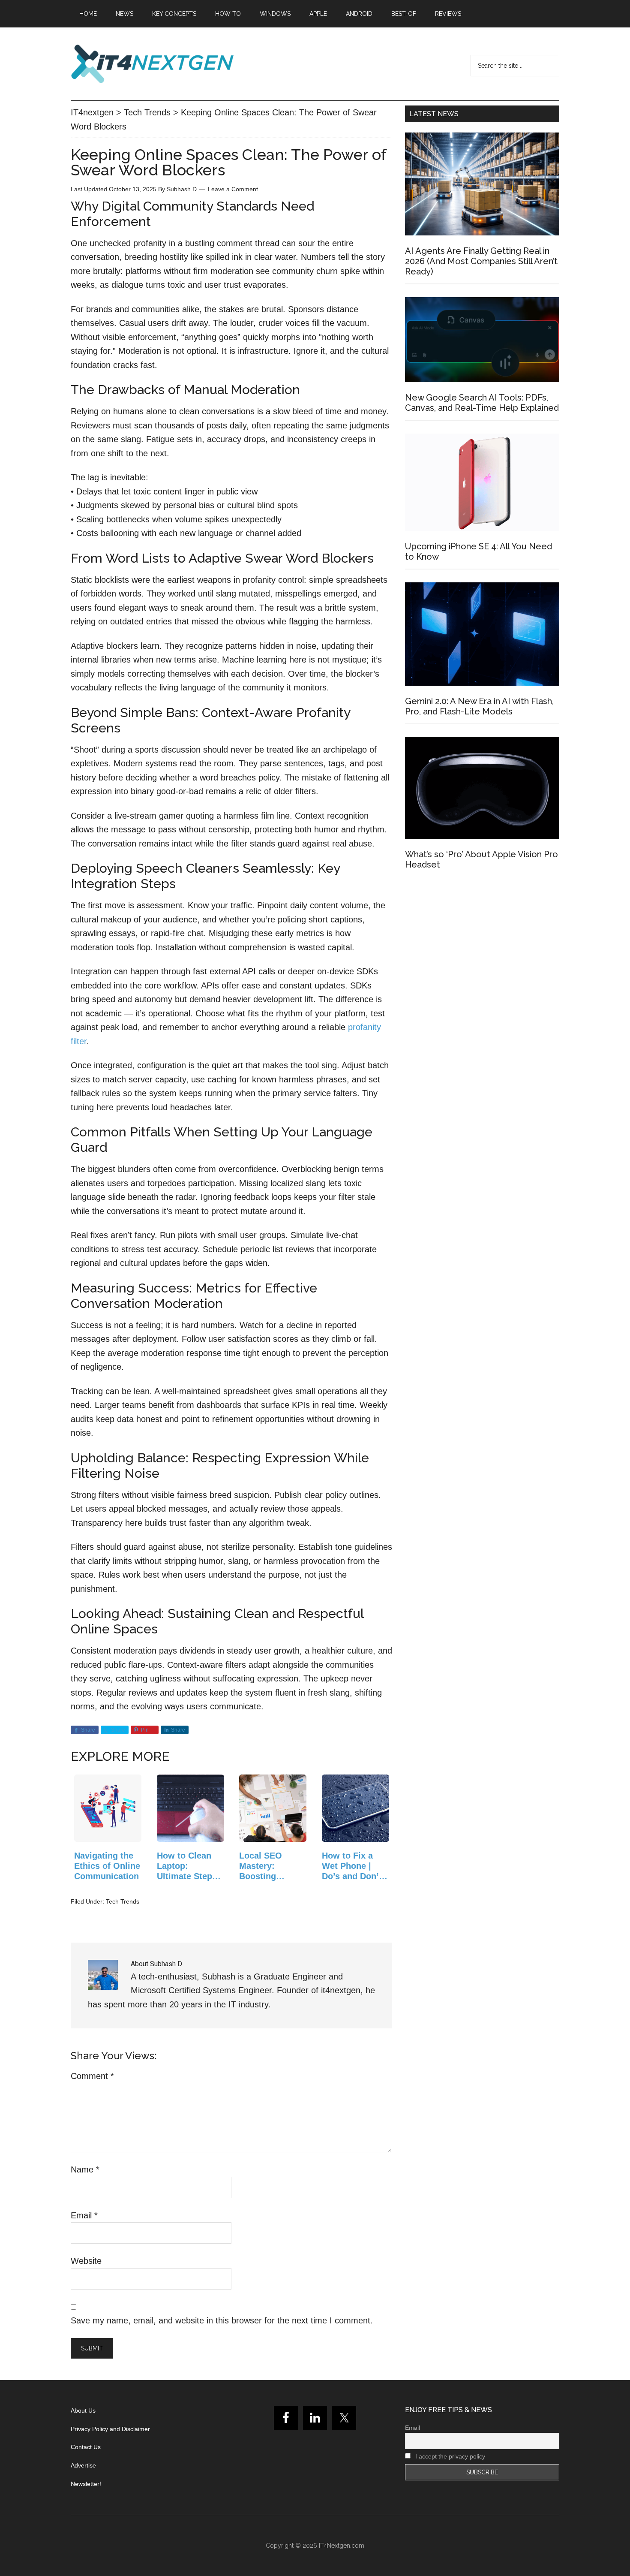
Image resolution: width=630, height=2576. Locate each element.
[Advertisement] (482, 954)
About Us (83, 2410)
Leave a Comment (233, 189)
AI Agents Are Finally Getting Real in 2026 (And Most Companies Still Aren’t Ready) (481, 261)
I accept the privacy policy (449, 2456)
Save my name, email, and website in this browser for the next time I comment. (222, 2320)
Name (85, 2169)
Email (84, 2215)
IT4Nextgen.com (342, 2546)
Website (86, 2261)
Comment (92, 2076)
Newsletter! (86, 2484)
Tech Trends (123, 1901)
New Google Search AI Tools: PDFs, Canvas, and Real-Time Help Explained (482, 403)
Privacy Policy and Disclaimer (110, 2429)
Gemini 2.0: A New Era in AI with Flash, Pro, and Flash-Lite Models (479, 706)
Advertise (83, 2465)
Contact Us (86, 2447)
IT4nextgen (152, 64)
